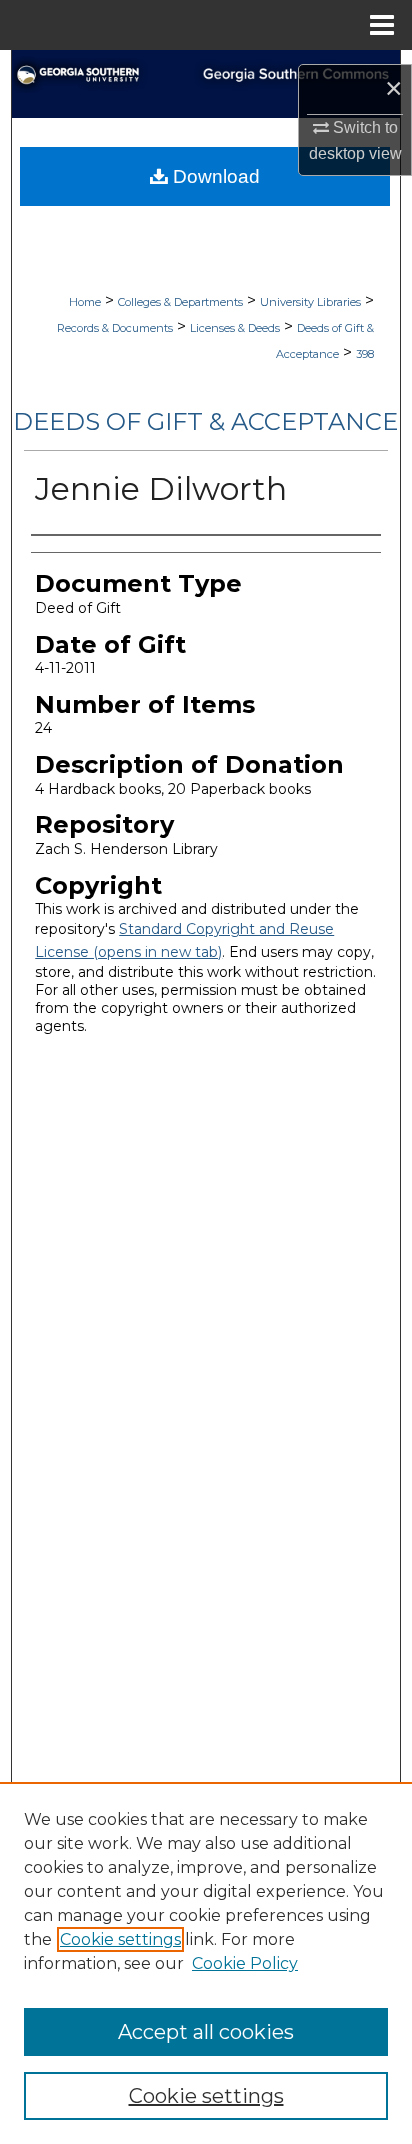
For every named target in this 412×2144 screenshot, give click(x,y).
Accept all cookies (206, 2032)
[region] (206, 1963)
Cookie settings (120, 1939)
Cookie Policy (245, 1963)
